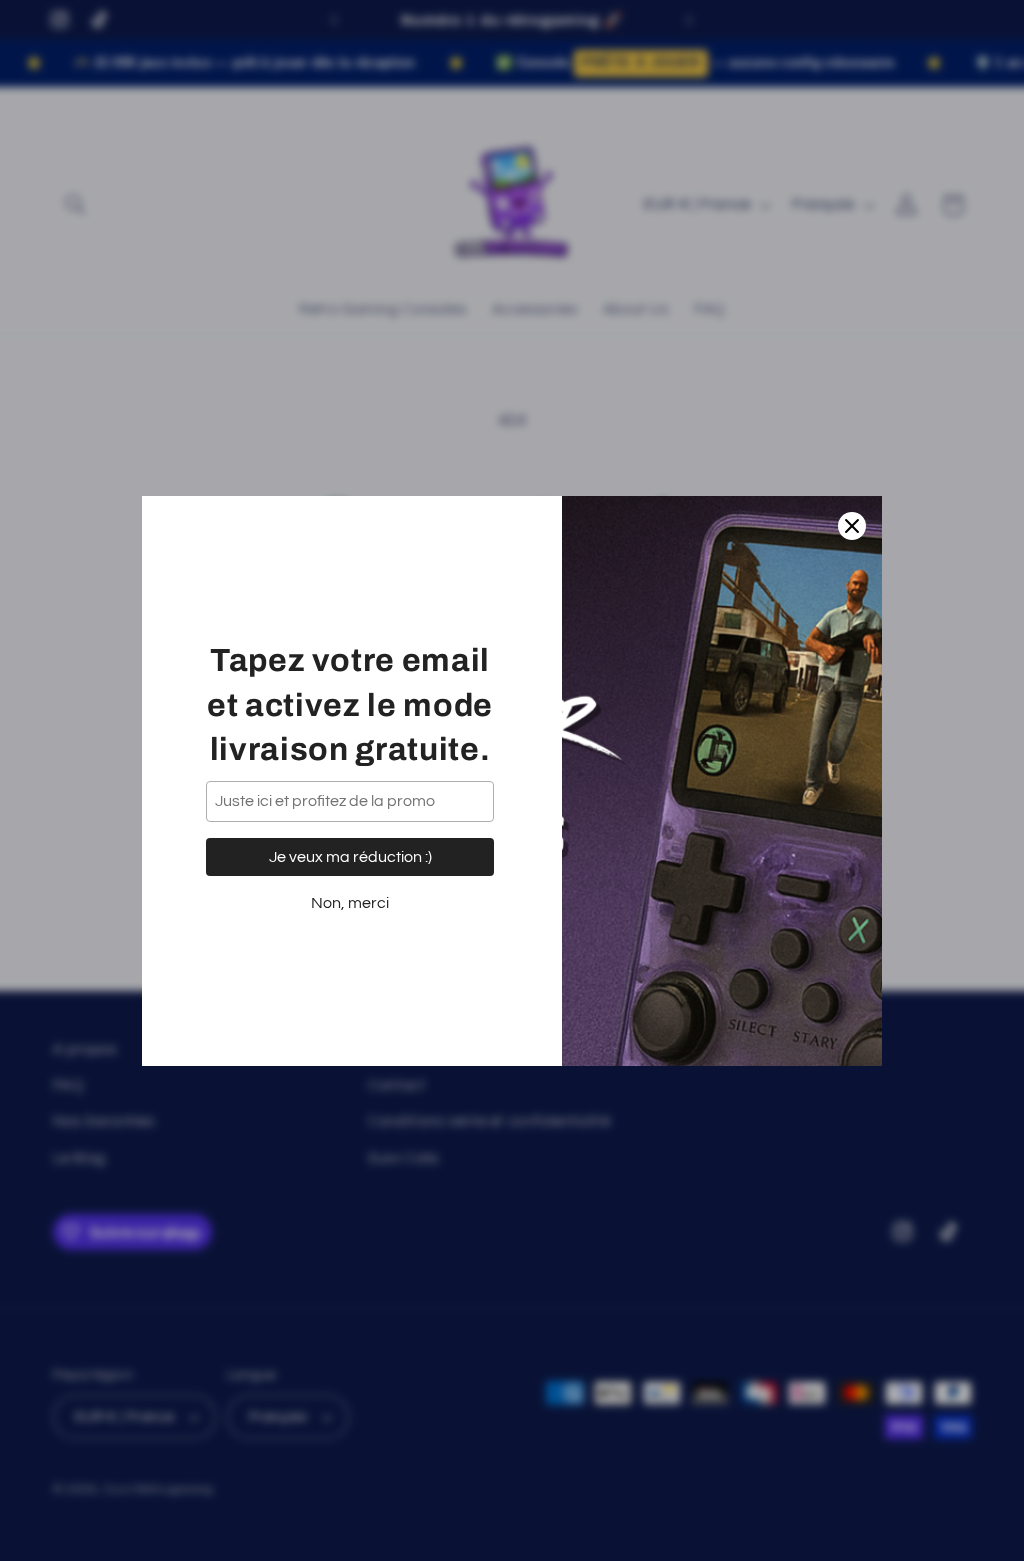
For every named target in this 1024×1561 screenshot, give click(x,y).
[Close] (852, 526)
